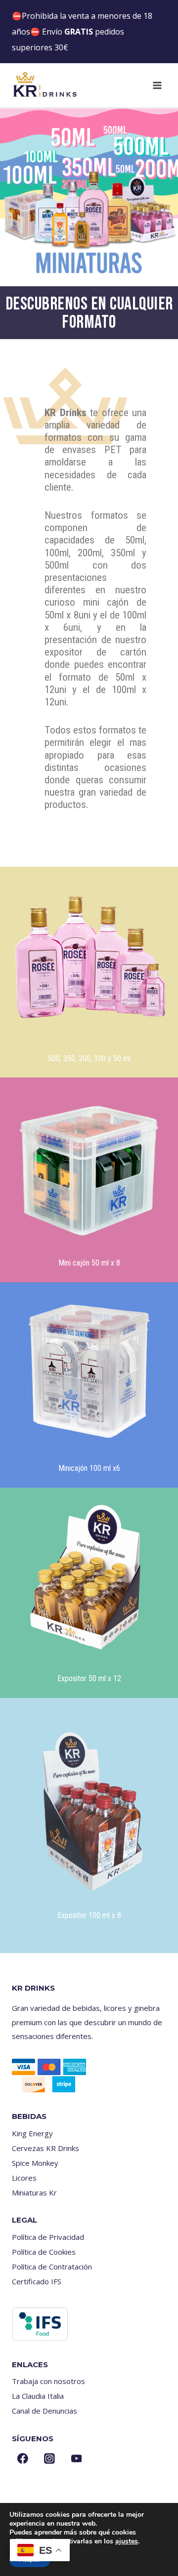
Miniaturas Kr (34, 2192)
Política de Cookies (44, 2252)
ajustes (127, 2541)
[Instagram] (49, 2459)
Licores (24, 2178)
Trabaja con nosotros (48, 2381)
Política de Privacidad (48, 2237)
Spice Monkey (35, 2163)
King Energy (32, 2133)
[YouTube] (77, 2459)
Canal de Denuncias (44, 2411)
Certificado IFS (37, 2281)
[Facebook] (23, 2459)
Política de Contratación (52, 2267)
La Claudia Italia (38, 2396)
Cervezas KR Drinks (45, 2148)
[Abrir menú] (157, 85)
